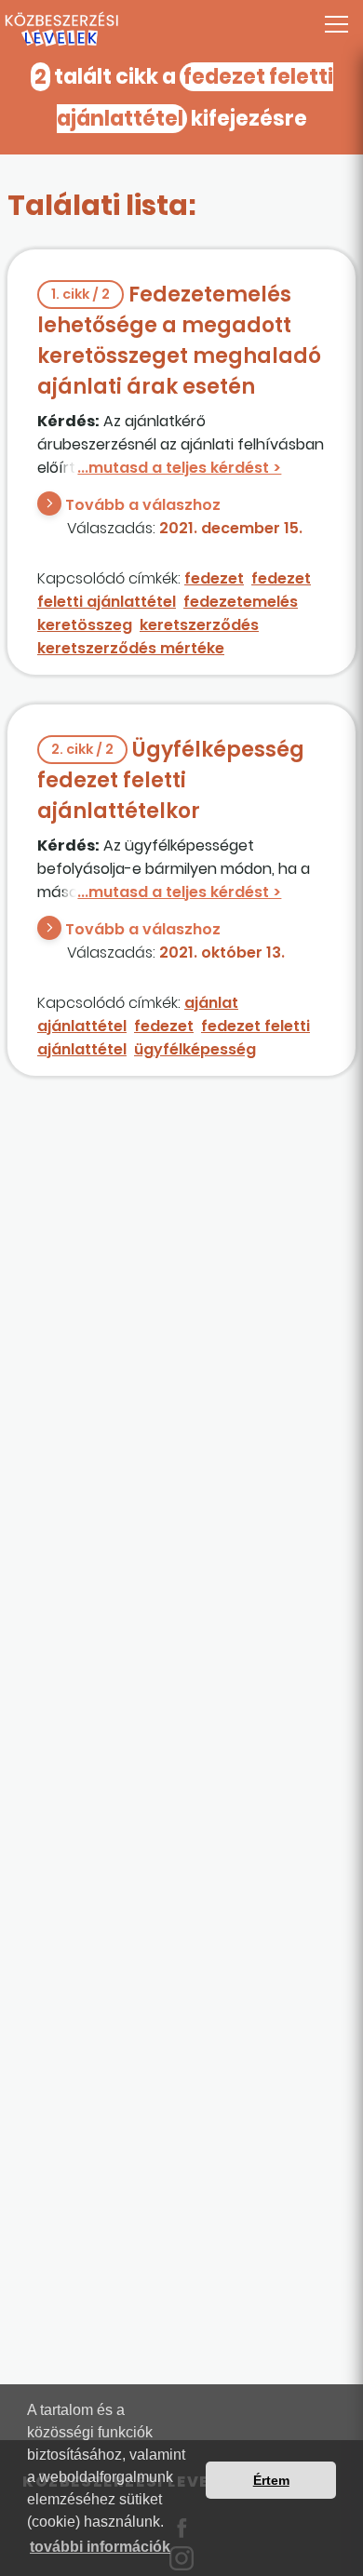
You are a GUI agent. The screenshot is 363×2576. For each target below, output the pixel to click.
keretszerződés (199, 625)
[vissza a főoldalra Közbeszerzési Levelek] (181, 30)
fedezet (214, 578)
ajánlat (211, 1003)
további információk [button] (100, 2547)
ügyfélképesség (195, 1049)
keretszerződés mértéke (131, 648)
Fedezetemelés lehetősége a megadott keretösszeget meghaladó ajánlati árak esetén (179, 341)
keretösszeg (85, 625)
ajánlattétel (82, 1026)
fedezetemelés (241, 602)
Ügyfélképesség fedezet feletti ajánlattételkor (171, 780)
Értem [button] (271, 2480)
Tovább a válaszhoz (143, 505)
